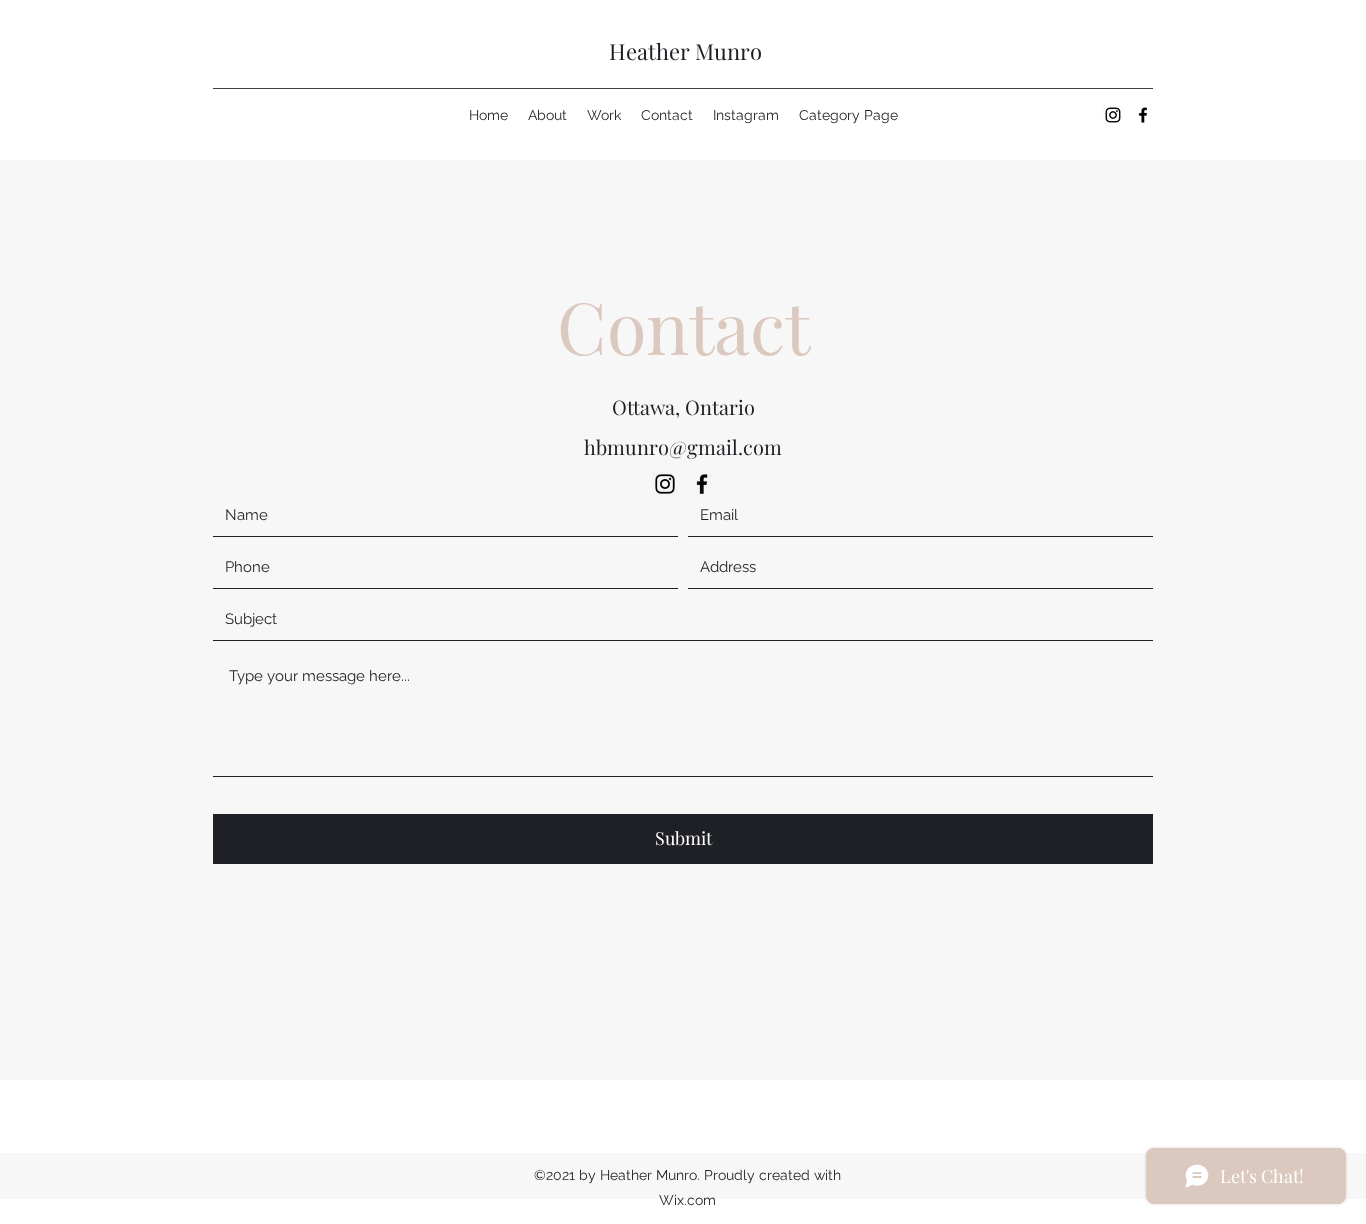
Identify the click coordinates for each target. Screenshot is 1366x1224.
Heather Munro (685, 51)
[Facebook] (1143, 115)
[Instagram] (1113, 115)
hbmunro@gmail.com (683, 446)
